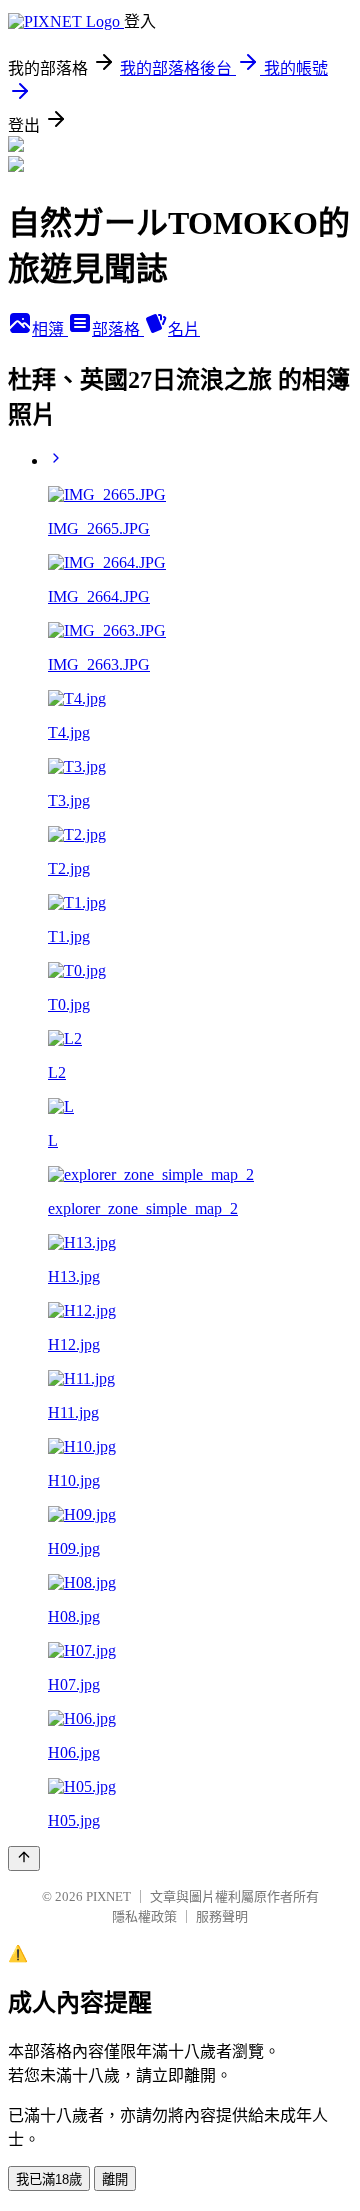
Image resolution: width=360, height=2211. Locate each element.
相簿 (50, 329)
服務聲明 (222, 1916)
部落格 (118, 329)
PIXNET (108, 1896)
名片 (184, 329)
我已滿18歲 (49, 2179)
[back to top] (24, 1858)
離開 (115, 2179)
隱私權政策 (144, 1916)
